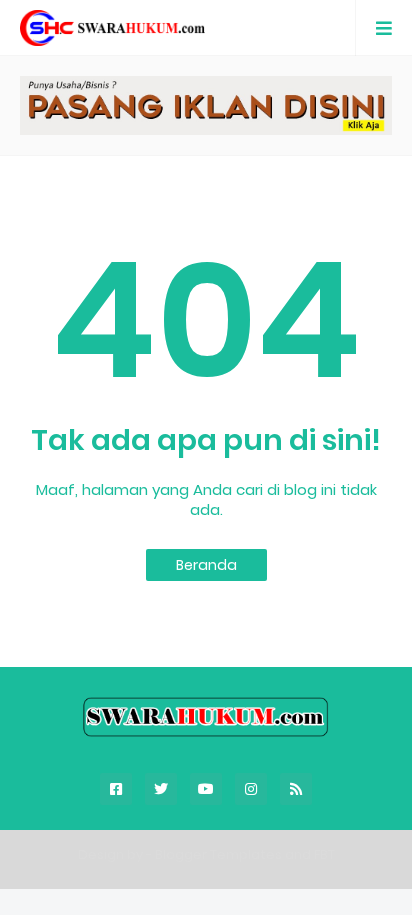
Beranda (206, 565)
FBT (324, 854)
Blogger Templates (218, 854)
